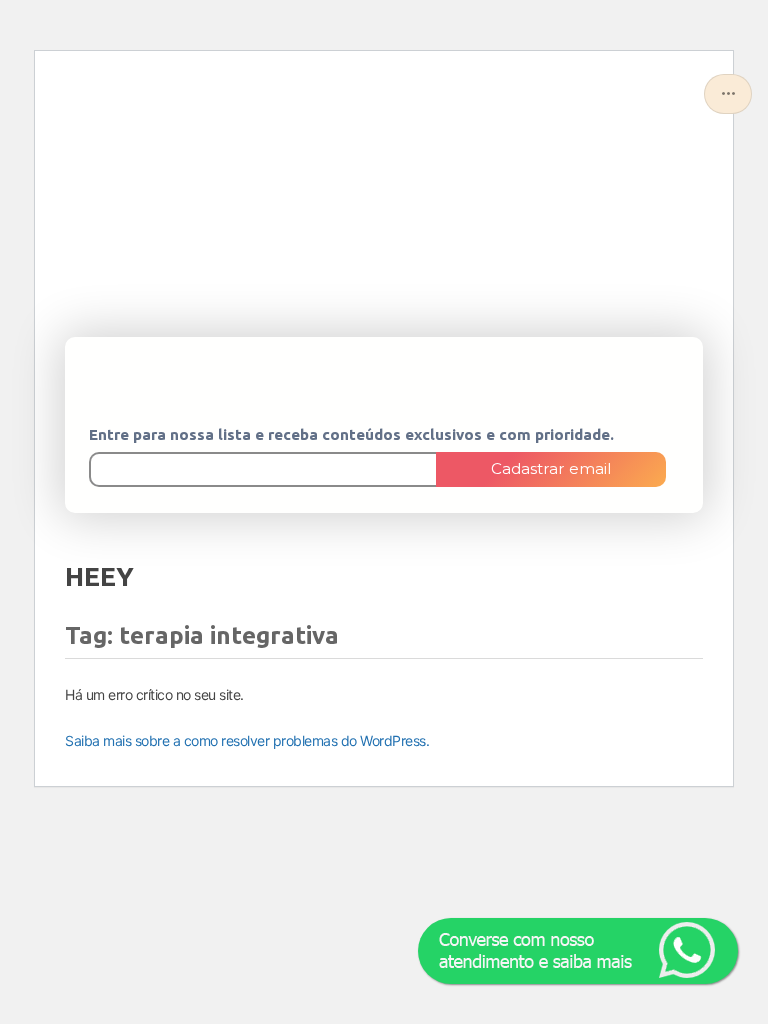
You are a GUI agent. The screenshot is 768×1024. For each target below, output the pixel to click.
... (728, 88)
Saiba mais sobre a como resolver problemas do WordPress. (247, 740)
